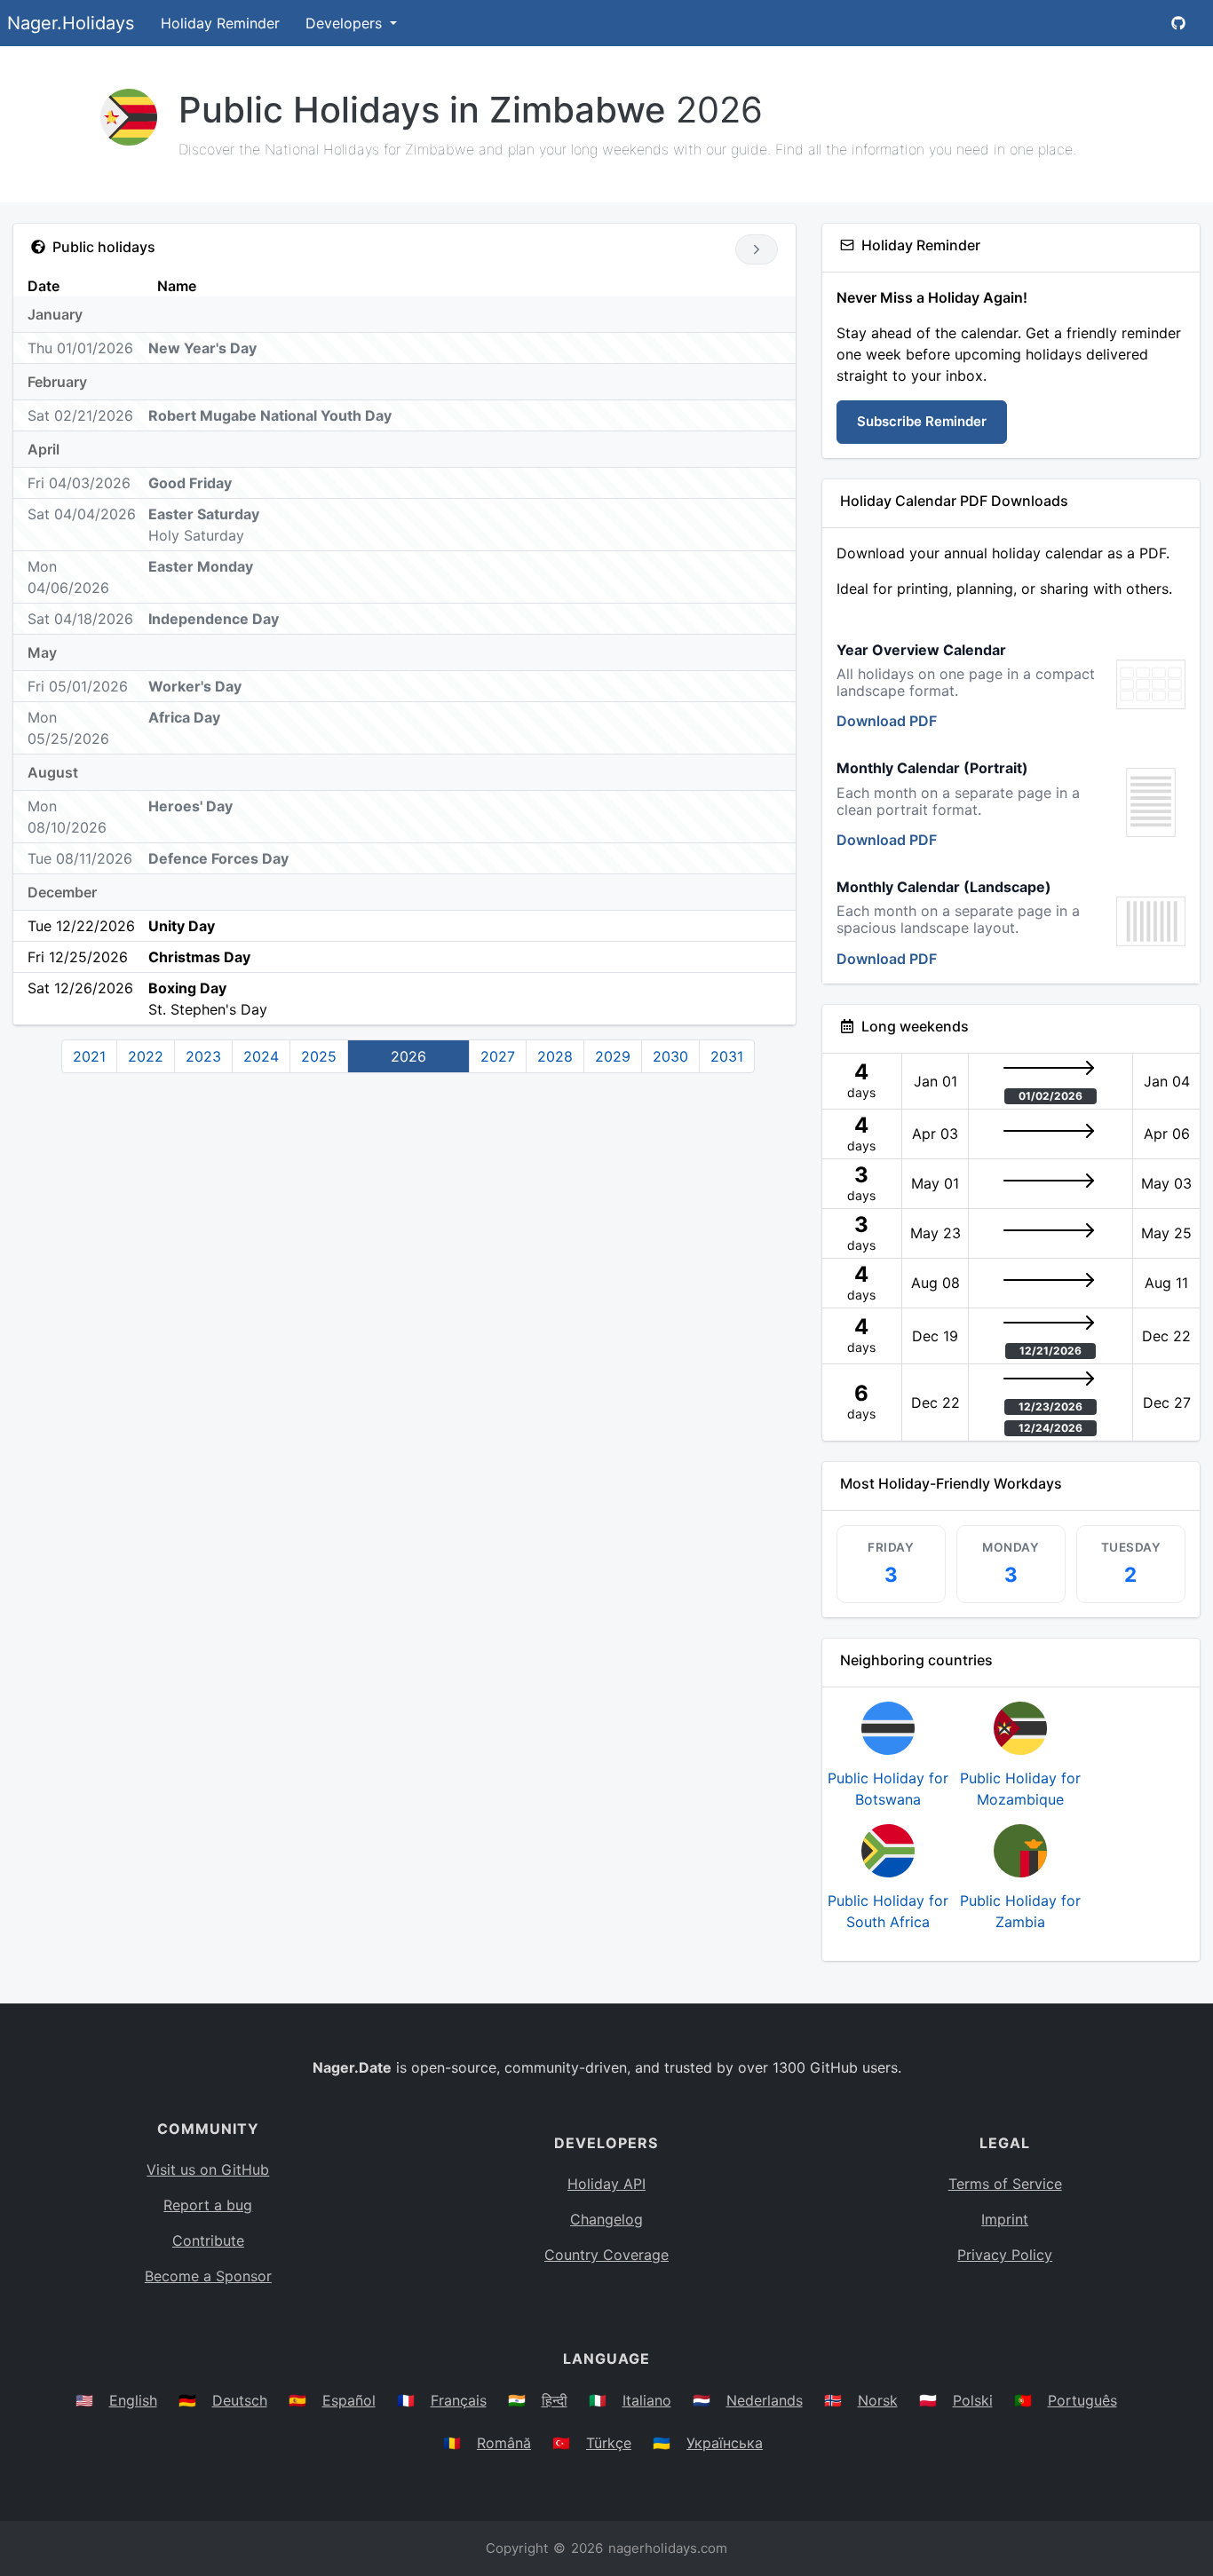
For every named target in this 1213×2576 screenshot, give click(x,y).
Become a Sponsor (208, 2276)
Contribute (208, 2240)
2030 (670, 1056)
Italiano (647, 2400)
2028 (555, 1056)
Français (459, 2400)
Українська (725, 2443)
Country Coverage (606, 2255)
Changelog (606, 2219)
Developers (346, 23)
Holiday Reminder (220, 23)
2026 (408, 1056)
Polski (973, 2400)
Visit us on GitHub (208, 2169)
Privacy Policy (1005, 2255)
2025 (319, 1056)
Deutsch (240, 2400)
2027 (498, 1056)
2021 (89, 1056)
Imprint (1005, 2219)
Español (349, 2400)
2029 (613, 1056)
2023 (203, 1056)
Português (1082, 2400)
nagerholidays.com (668, 2548)
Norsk (878, 2400)
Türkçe (609, 2443)
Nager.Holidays (71, 23)
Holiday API (606, 2184)
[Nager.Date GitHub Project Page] (1178, 23)
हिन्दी (555, 2400)
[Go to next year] (756, 249)
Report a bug (208, 2205)
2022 (146, 1056)
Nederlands (765, 2400)
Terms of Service (1005, 2184)
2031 (727, 1056)
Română (504, 2443)
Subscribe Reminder (922, 421)
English (133, 2400)
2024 (261, 1056)
